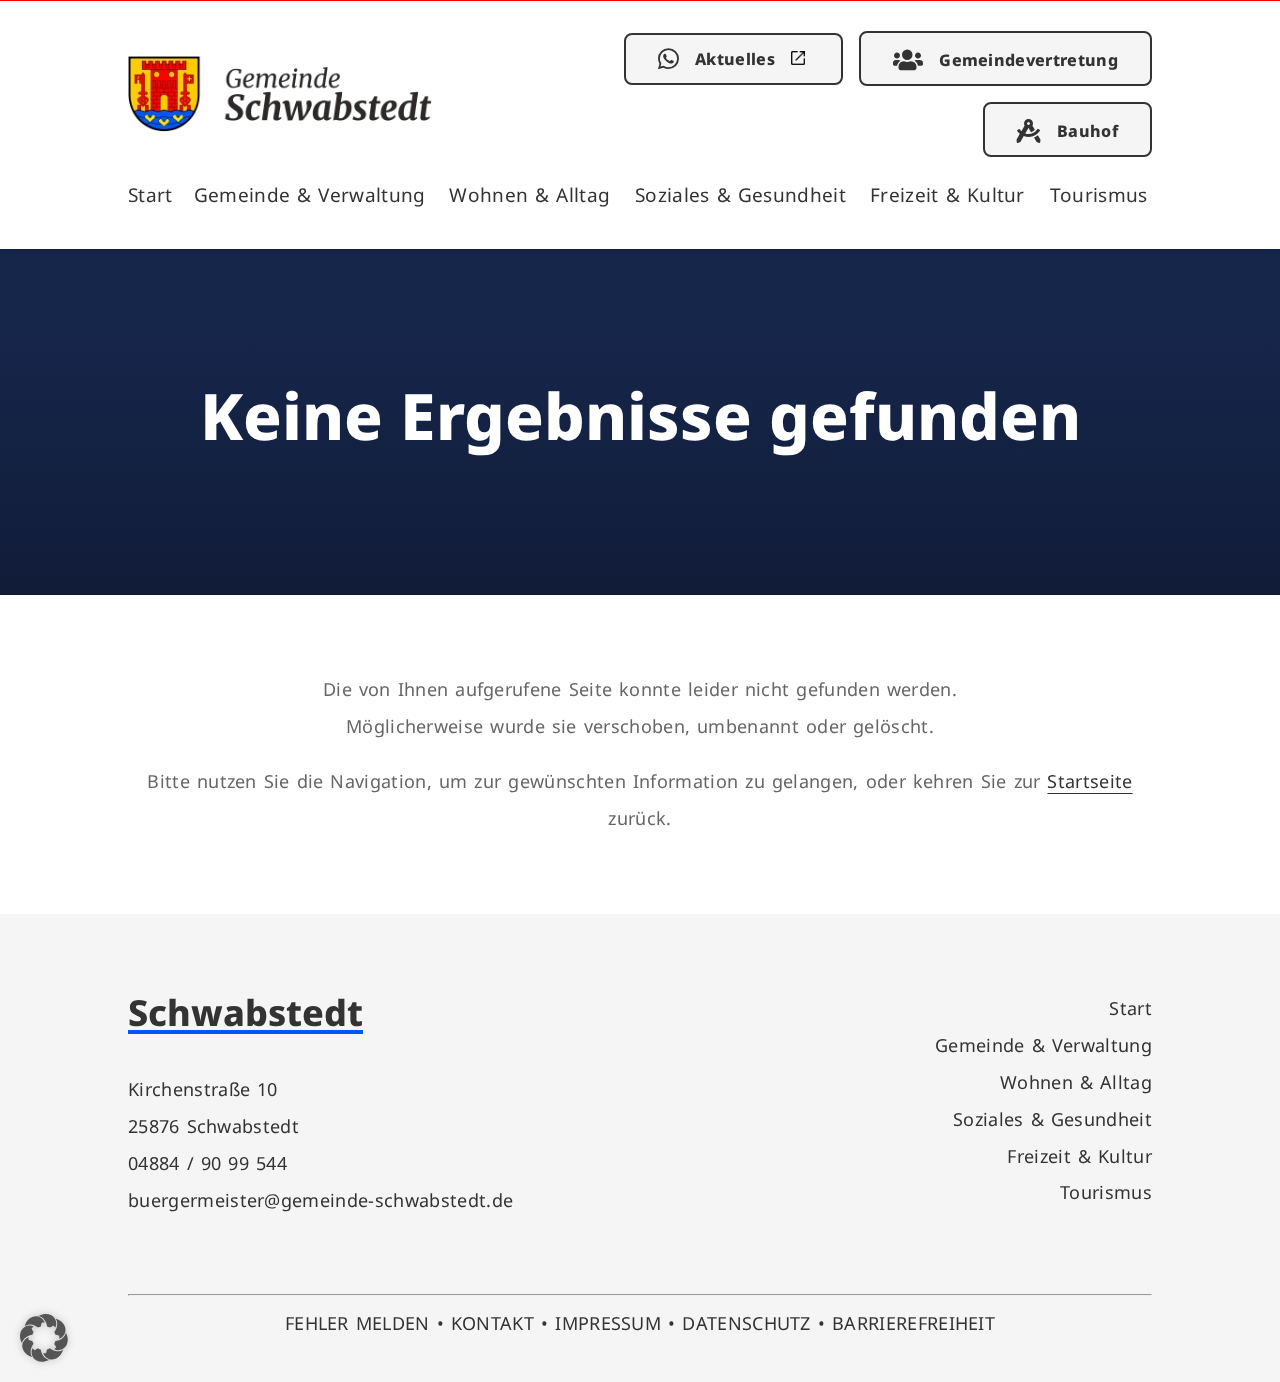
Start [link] (150, 194)
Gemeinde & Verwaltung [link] (310, 194)
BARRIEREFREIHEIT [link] (913, 1322)
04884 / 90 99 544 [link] (207, 1162)
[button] (44, 1338)
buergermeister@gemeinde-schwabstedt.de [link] (320, 1199)
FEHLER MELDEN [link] (357, 1322)
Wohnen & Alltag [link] (529, 194)
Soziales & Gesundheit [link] (740, 194)
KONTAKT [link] (492, 1322)
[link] (280, 124)
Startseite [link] (1089, 780)
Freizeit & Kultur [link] (947, 194)
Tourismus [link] (1099, 194)
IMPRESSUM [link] (608, 1322)
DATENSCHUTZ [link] (746, 1322)
